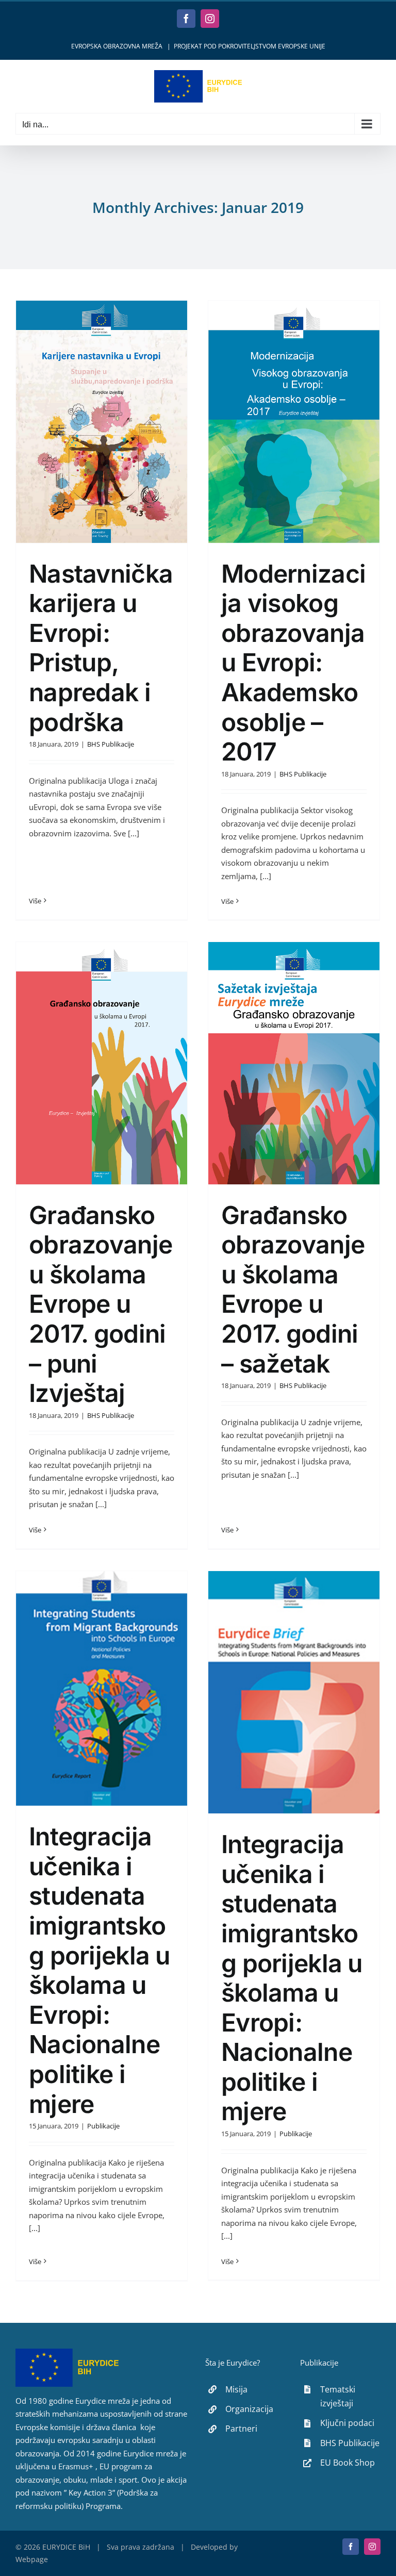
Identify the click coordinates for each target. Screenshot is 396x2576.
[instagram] (372, 2547)
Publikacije (103, 2126)
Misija (236, 2389)
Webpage (32, 2559)
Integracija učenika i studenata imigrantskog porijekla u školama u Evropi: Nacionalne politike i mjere (100, 1970)
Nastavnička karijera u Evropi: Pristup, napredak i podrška (101, 648)
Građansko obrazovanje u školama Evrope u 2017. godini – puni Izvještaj (101, 1304)
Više (35, 901)
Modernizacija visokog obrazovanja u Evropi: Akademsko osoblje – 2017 (293, 663)
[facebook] (351, 2547)
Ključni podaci (347, 2423)
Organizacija (249, 2409)
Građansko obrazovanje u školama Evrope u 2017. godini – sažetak (293, 1289)
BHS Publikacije (111, 744)
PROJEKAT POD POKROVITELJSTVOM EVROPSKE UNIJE (250, 46)
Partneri (241, 2429)
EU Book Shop (348, 2463)
